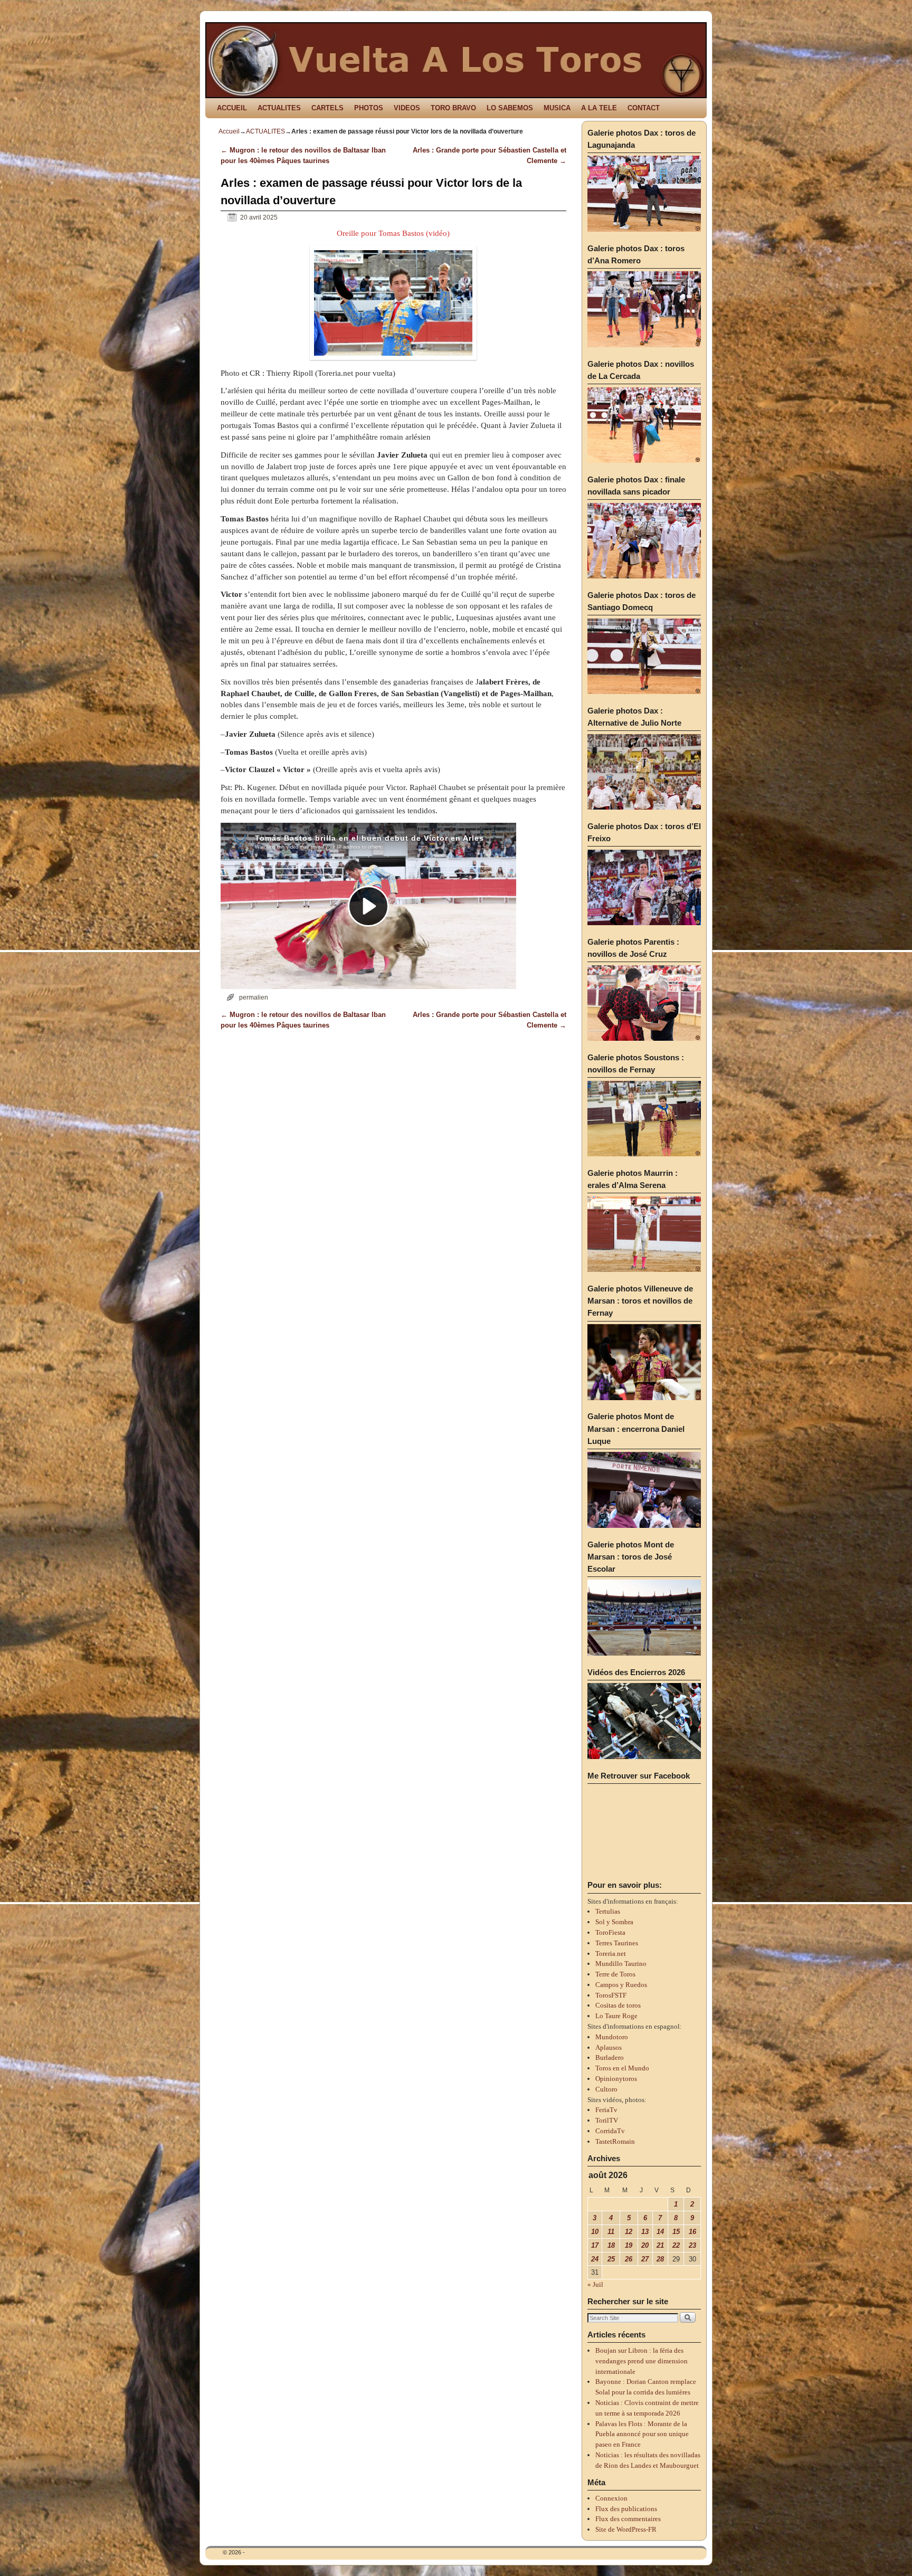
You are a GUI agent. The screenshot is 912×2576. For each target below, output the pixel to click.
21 (660, 2245)
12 (629, 2232)
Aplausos (609, 2047)
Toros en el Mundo (622, 2068)
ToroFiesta (610, 1932)
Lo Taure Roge (616, 2016)
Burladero (610, 2057)
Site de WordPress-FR (626, 2529)
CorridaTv (610, 2131)
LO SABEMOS (510, 108)
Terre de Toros (615, 1974)
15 (676, 2232)
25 (611, 2259)
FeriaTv (606, 2110)
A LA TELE (599, 108)
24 (595, 2259)
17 (595, 2245)
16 (692, 2232)
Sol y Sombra (614, 1922)
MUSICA (557, 108)
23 (692, 2245)
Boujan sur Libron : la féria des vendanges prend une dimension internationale (642, 2361)
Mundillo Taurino (621, 1964)
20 (645, 2245)
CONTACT (644, 108)
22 (676, 2245)
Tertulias (608, 1911)
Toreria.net (611, 1954)
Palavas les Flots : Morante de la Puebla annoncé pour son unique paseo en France (642, 2434)
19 (629, 2245)
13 (645, 2232)
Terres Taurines (617, 1943)
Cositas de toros (618, 2005)
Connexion (611, 2498)
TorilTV (607, 2120)
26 (629, 2259)
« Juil (595, 2284)
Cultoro (606, 2089)
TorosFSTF (611, 1995)
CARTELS (327, 108)
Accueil (229, 131)
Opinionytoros (616, 2079)
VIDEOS (407, 108)
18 (611, 2245)
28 (660, 2259)
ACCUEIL (232, 108)
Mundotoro (612, 2037)
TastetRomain (615, 2141)
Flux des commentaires (628, 2519)
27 (645, 2259)
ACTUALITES (279, 108)
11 (611, 2232)
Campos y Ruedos (621, 1985)
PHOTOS (369, 108)
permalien (254, 997)
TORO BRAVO (453, 108)
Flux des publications (626, 2509)
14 (660, 2232)
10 (595, 2232)
